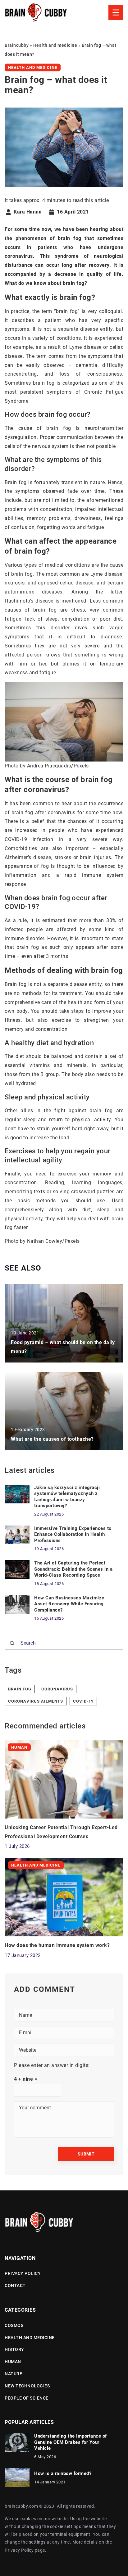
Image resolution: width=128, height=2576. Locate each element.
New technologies (27, 2386)
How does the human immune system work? (57, 1945)
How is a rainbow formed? (63, 2473)
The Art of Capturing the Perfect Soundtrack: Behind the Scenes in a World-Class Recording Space (73, 1569)
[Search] (12, 1643)
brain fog (20, 1689)
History (14, 2349)
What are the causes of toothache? (52, 1439)
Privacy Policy (19, 2550)
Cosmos (14, 2325)
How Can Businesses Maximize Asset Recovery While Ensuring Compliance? (69, 1604)
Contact (15, 2285)
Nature (13, 2374)
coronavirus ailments (36, 1701)
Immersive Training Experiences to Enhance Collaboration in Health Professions (73, 1534)
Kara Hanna (28, 212)
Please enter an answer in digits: (52, 2065)
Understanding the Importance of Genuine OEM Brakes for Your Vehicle (71, 2442)
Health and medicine (33, 67)
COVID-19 (83, 1701)
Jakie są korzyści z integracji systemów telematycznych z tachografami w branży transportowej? (67, 1497)
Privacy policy (23, 2273)
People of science (27, 2398)
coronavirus (57, 1689)
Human (13, 2362)
